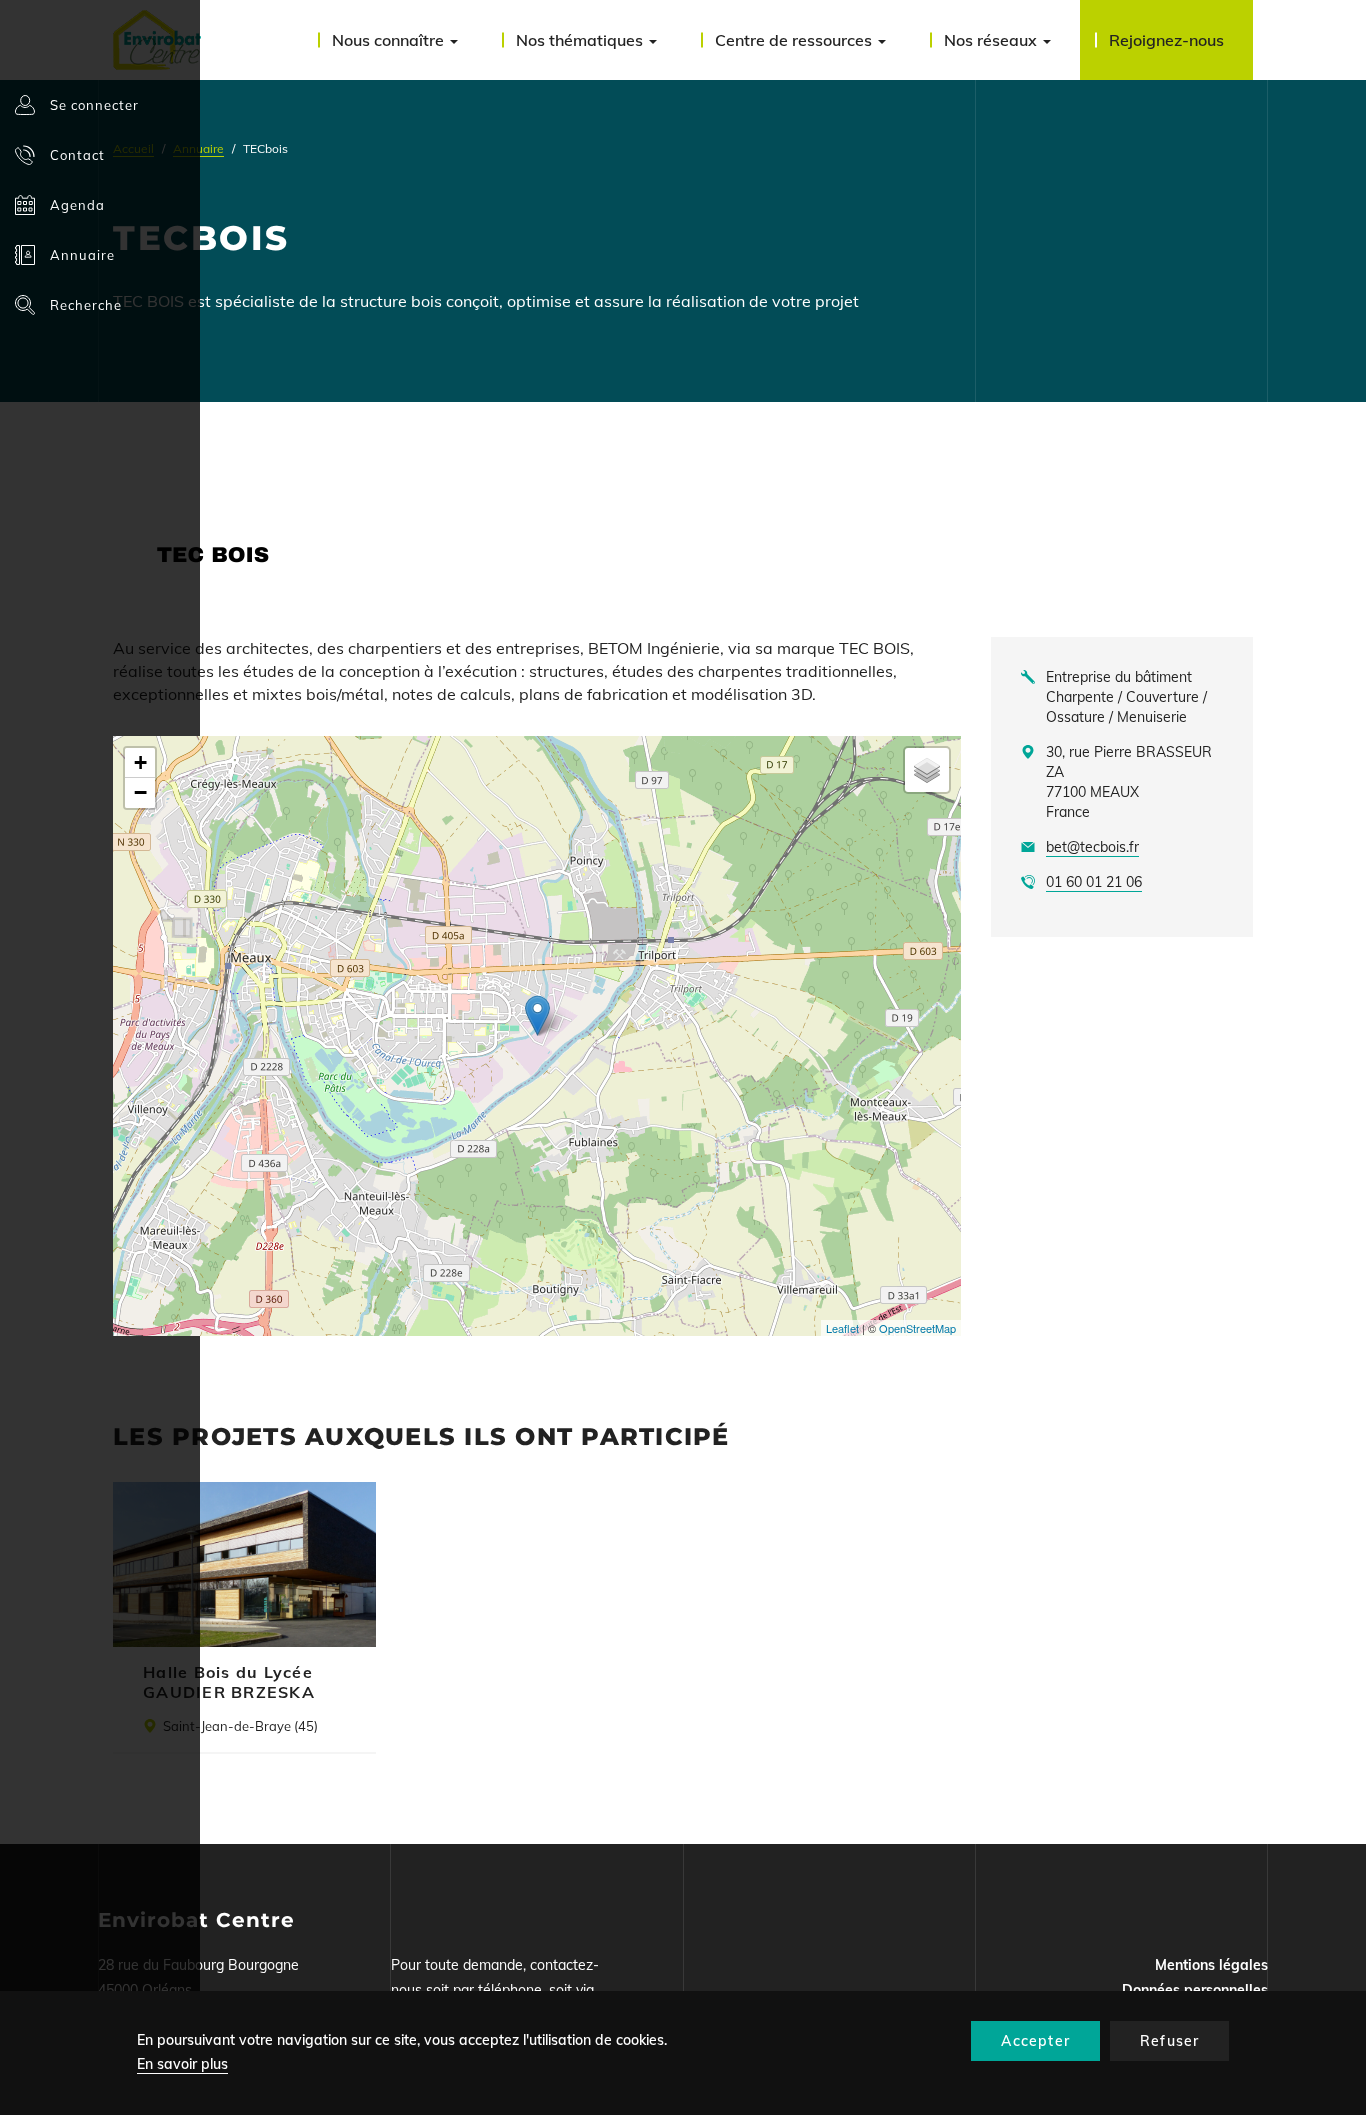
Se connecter (94, 105)
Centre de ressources (795, 40)
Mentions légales (1211, 1965)
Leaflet (842, 1328)
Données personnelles (1195, 1990)
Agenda (77, 205)
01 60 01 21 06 (1094, 882)
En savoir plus (182, 2064)
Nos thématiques (581, 40)
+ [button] (140, 762)
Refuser (1169, 2041)
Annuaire (82, 255)
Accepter (1035, 2041)
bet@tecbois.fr (1092, 847)
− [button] (140, 792)
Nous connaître (390, 40)
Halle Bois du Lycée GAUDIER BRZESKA (229, 1682)
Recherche (86, 305)
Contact (77, 155)
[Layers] (927, 770)
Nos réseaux (992, 40)
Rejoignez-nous (1166, 40)
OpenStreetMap (917, 1328)
